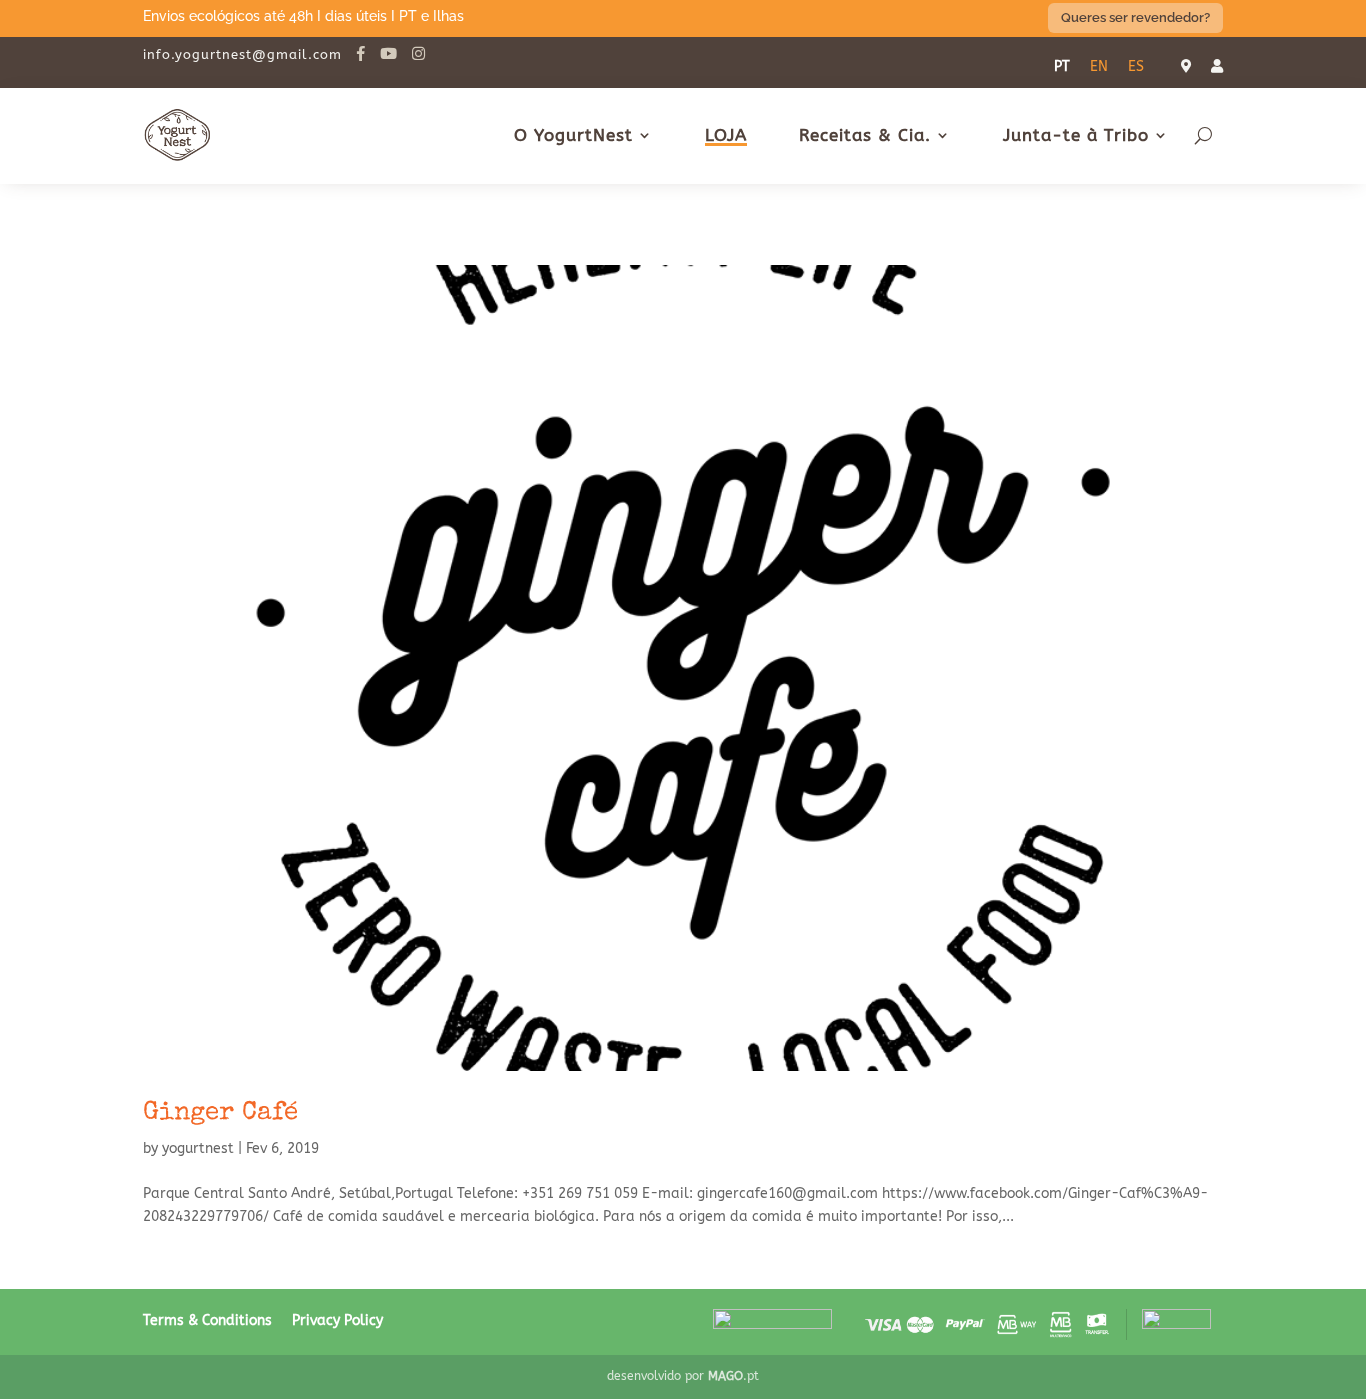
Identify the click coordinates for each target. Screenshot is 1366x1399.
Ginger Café (220, 1114)
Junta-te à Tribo (1076, 135)
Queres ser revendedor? (1135, 17)
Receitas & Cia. (865, 135)
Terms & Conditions (207, 1320)
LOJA (726, 135)
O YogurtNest (573, 135)
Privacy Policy (337, 1320)
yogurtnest (198, 1148)
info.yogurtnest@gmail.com (242, 54)
